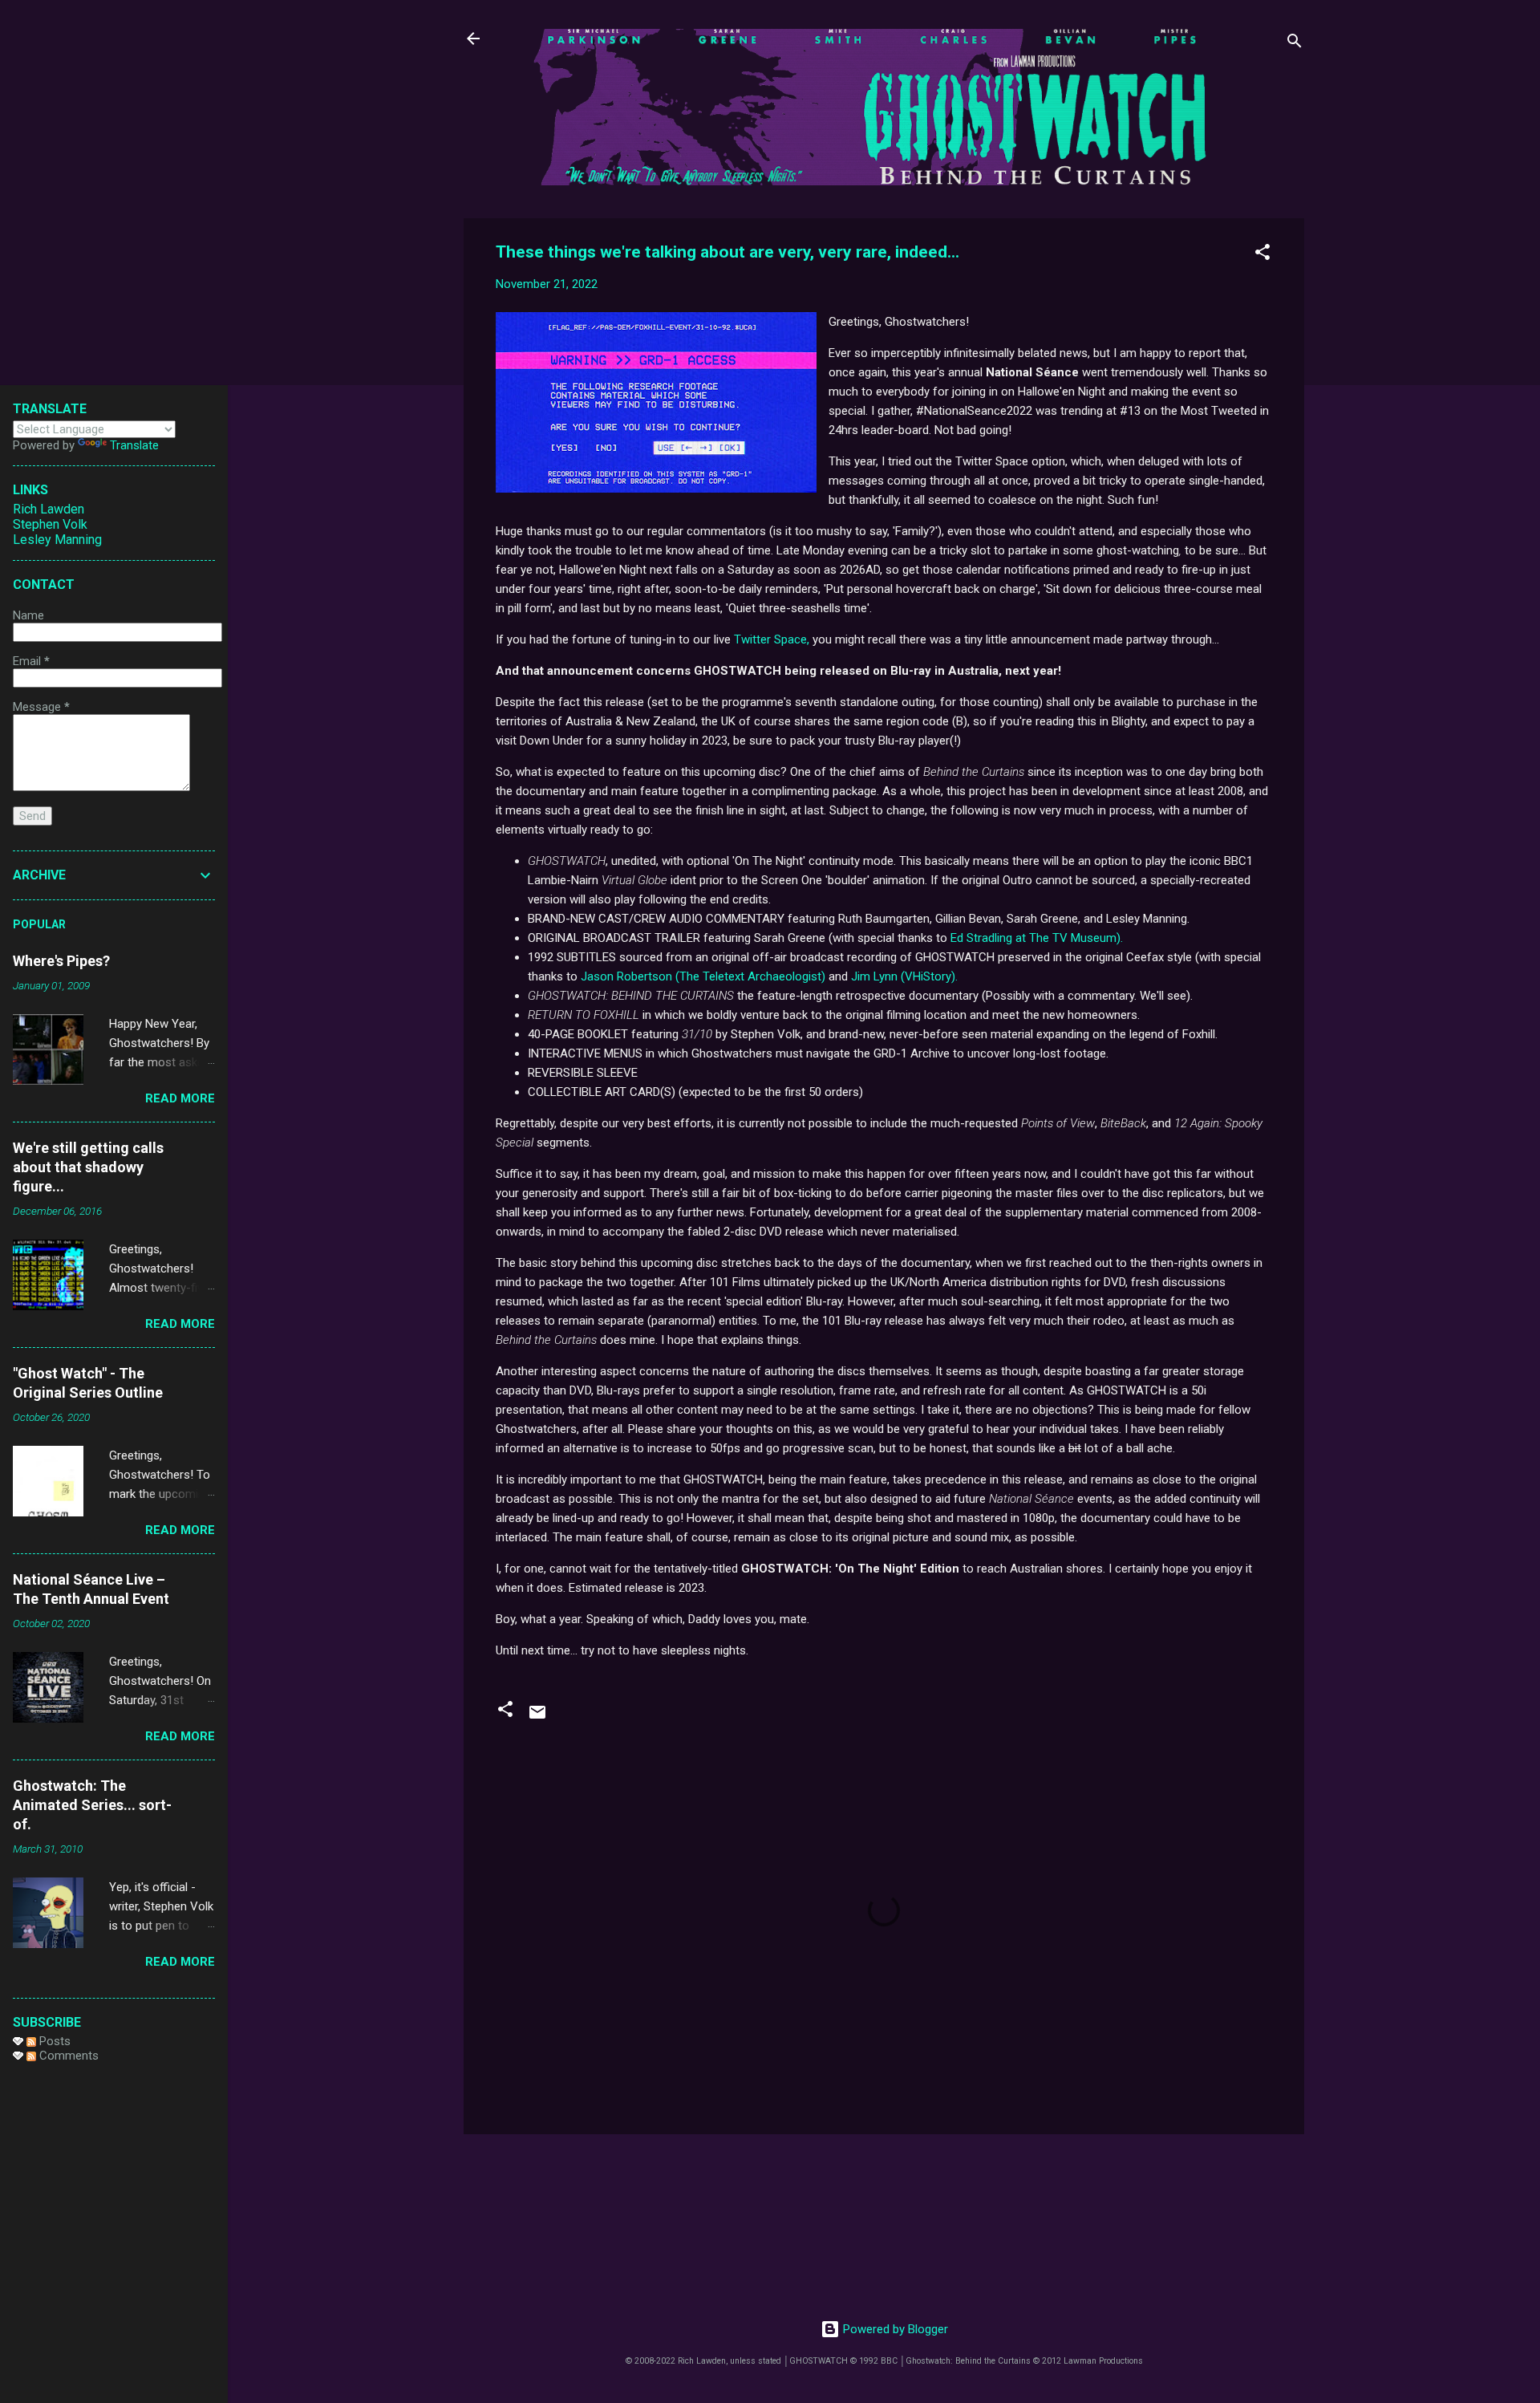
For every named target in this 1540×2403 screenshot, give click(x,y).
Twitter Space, (772, 639)
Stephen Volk (50, 524)
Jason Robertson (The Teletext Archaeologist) (703, 976)
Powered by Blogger (894, 2329)
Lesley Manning (57, 540)
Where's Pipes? (61, 961)
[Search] (1295, 44)
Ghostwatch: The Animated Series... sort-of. (92, 1805)
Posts (53, 2041)
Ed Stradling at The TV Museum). (1037, 938)
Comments (67, 2056)
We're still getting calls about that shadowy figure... (88, 1167)
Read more (180, 1098)
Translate (134, 445)
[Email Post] (537, 1718)
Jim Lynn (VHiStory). (904, 976)
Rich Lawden (49, 509)
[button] (1262, 255)
